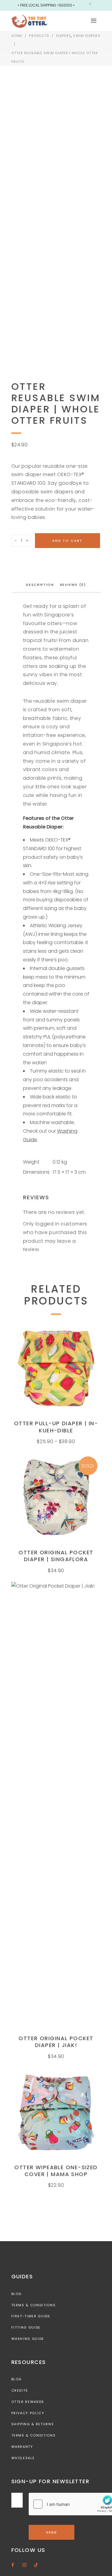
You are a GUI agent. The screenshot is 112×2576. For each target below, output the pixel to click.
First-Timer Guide (31, 2316)
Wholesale (23, 2458)
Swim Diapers (87, 36)
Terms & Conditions (34, 2305)
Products (39, 36)
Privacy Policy (28, 2413)
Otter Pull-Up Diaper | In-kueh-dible (56, 1427)
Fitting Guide (26, 2327)
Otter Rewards (28, 2402)
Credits (20, 2390)
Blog (17, 2294)
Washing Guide (28, 2339)
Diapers (64, 36)
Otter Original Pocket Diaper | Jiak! (56, 2042)
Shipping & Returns (33, 2424)
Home (17, 36)
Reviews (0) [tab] (73, 585)
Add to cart (67, 541)
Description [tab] (40, 585)
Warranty (22, 2447)
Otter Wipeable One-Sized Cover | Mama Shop (56, 2171)
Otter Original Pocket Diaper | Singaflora (56, 1556)
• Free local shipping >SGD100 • (46, 5)
